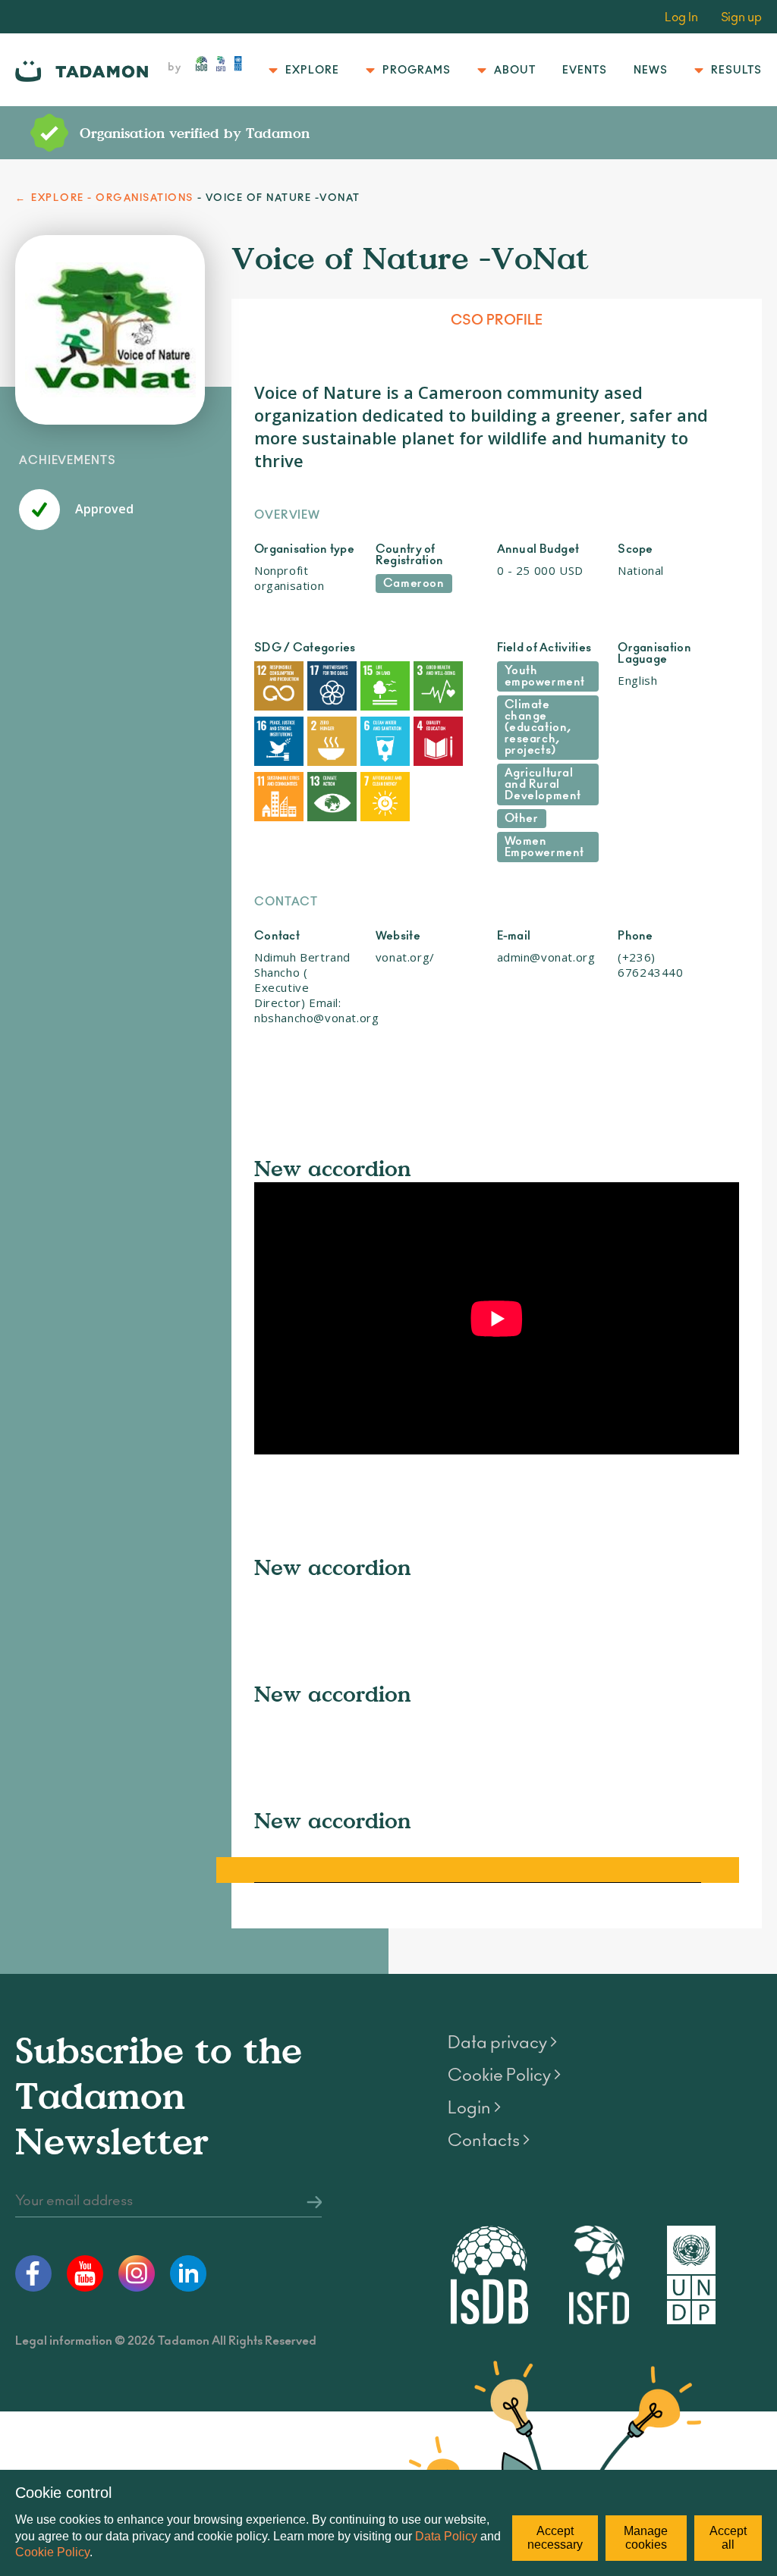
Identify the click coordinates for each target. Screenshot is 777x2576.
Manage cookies (646, 2538)
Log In (681, 17)
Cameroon (414, 584)
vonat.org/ (405, 957)
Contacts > (489, 2141)
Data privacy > (502, 2043)
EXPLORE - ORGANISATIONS (112, 198)
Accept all (728, 2538)
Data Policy (446, 2536)
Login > (474, 2108)
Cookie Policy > (504, 2076)
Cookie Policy (52, 2552)
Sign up (741, 17)
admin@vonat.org (546, 957)
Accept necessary (555, 2538)
